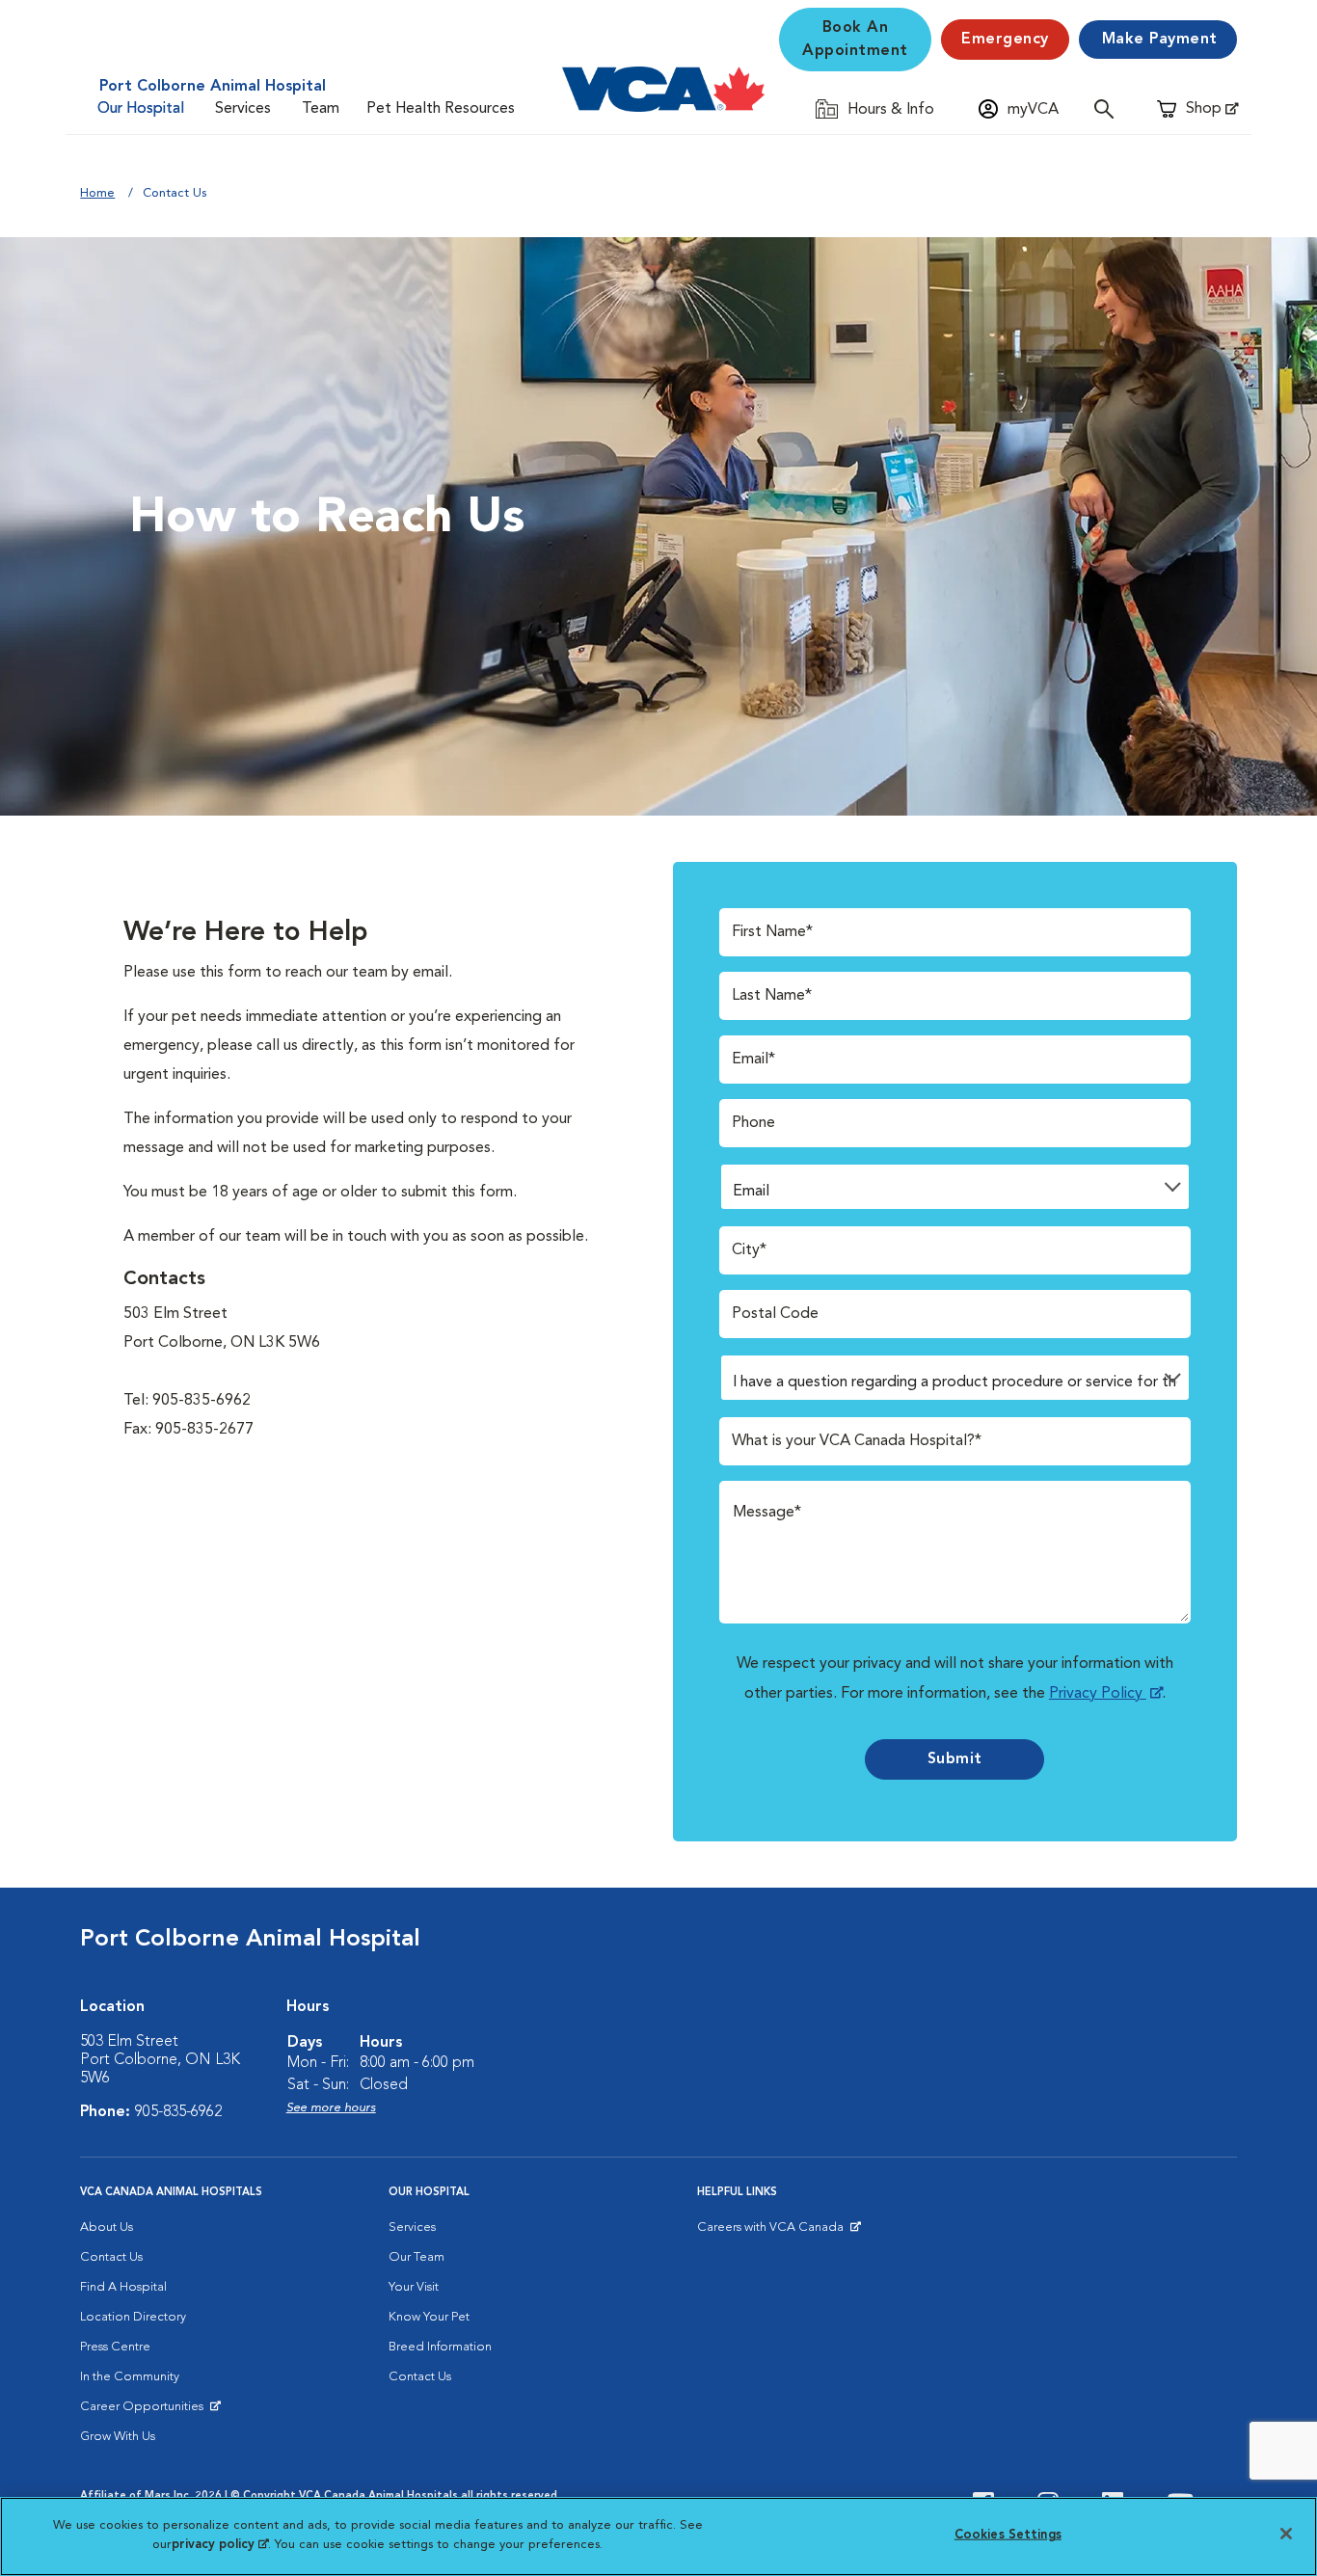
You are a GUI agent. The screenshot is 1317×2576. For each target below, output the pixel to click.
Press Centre (115, 2347)
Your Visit (414, 2287)
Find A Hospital (123, 2287)
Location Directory (133, 2317)
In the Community (130, 2377)
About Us (107, 2227)
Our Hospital (141, 109)
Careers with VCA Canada (772, 2232)
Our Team (417, 2257)
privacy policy (220, 2544)
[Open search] (1109, 108)
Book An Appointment (855, 40)
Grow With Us (118, 2437)
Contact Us (111, 2257)
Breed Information (440, 2347)
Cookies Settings (1008, 2535)
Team (321, 109)
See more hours (331, 2108)
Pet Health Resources (441, 109)
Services (243, 109)
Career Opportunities (145, 2411)
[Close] (1286, 2534)
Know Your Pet (429, 2317)
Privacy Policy (1098, 1694)
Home (97, 193)
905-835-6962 (178, 2112)
